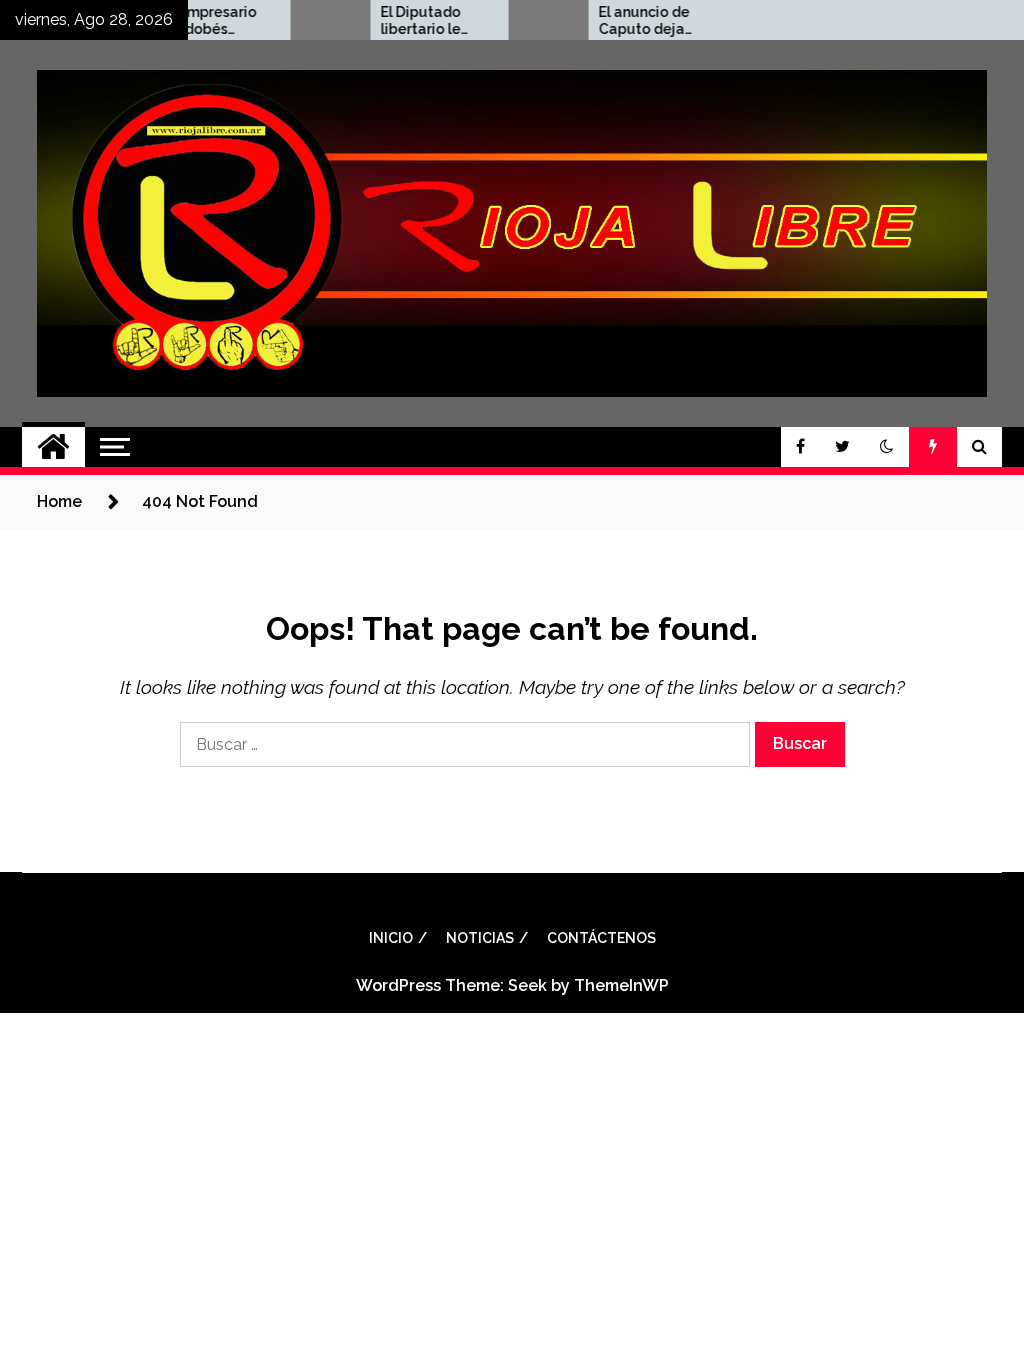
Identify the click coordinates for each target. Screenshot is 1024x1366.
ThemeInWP (621, 985)
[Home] (53, 447)
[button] (887, 447)
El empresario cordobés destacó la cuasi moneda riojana (191, 21)
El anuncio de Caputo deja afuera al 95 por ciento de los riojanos (624, 21)
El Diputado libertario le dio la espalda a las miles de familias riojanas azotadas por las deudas (409, 21)
